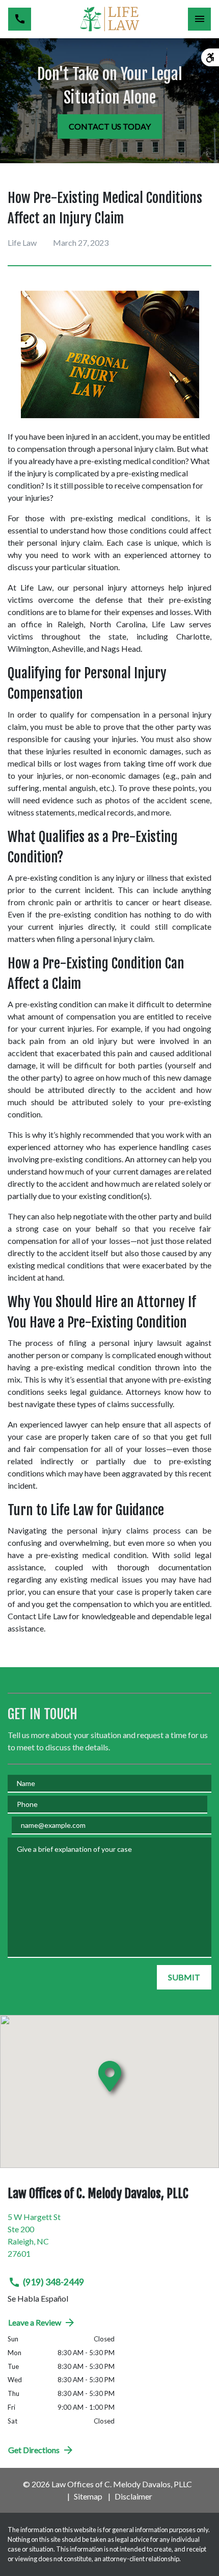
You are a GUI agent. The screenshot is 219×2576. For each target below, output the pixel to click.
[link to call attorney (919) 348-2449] (20, 19)
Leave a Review (35, 2322)
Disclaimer (133, 2496)
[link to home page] (109, 19)
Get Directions (34, 2450)
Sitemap (88, 2496)
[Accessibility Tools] (210, 57)
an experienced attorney (156, 555)
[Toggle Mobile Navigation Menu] (199, 19)
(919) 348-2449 (53, 2282)
